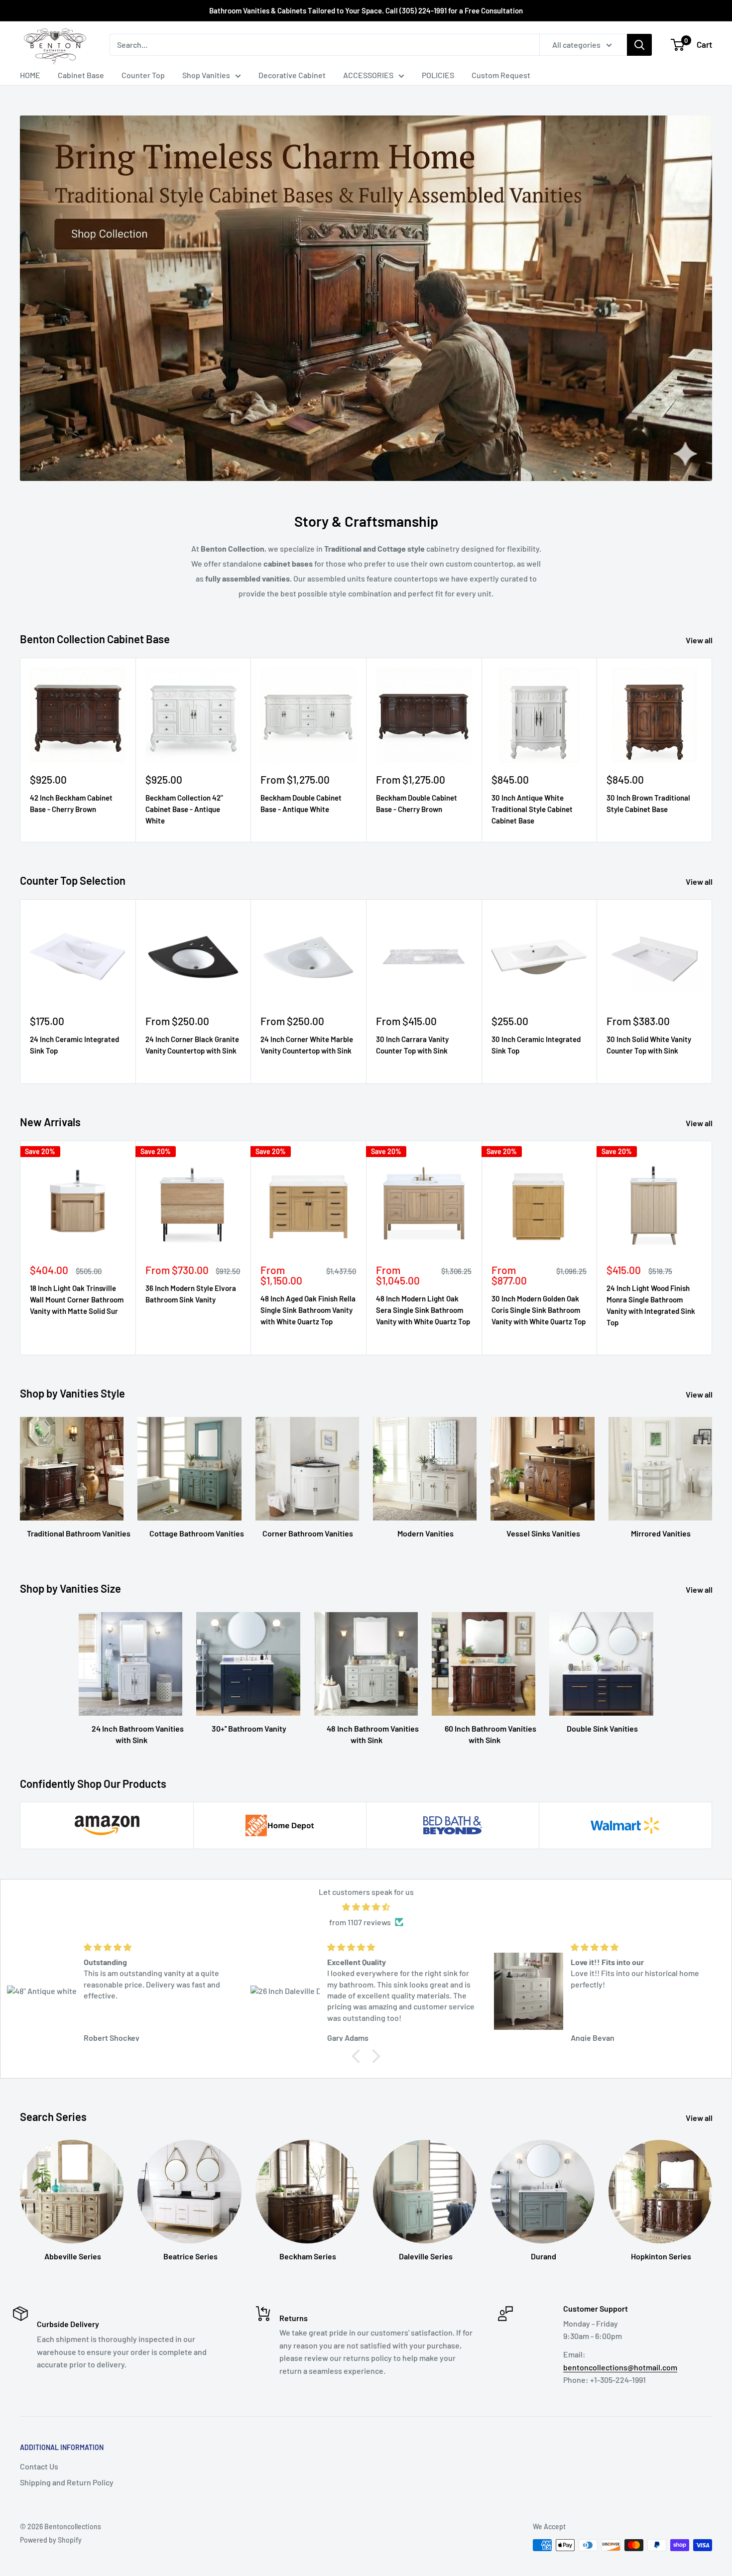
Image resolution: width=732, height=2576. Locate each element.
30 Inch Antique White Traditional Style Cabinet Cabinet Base (532, 809)
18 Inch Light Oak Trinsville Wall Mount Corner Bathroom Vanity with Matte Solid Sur (77, 1300)
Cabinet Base (81, 75)
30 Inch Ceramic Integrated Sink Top (536, 1045)
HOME (30, 75)
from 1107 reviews (360, 1922)
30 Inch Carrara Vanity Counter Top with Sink (412, 1045)
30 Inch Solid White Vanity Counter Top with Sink (649, 1045)
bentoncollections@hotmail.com (620, 2367)
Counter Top (143, 75)
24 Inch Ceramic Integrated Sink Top (74, 1045)
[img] (366, 1907)
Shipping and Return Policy (67, 2482)
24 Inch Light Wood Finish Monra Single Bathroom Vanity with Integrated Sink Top (651, 1305)
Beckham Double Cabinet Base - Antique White (301, 803)
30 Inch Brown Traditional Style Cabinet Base (648, 803)
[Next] (712, 750)
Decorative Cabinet (292, 75)
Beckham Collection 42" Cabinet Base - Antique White (184, 809)
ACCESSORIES (368, 75)
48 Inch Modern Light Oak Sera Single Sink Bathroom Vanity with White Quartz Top (423, 1310)
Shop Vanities (206, 75)
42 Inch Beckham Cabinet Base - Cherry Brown (71, 803)
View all (700, 640)
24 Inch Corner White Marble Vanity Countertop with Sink (307, 1045)
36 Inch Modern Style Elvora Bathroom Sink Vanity (191, 1294)
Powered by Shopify (51, 2540)
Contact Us (39, 2466)
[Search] (639, 45)
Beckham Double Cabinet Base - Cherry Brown (417, 803)
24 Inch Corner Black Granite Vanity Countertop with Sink (192, 1045)
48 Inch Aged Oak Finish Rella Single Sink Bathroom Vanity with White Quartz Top (308, 1310)
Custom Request (501, 75)
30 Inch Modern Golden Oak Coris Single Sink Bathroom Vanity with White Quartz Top (539, 1310)
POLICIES (438, 75)
